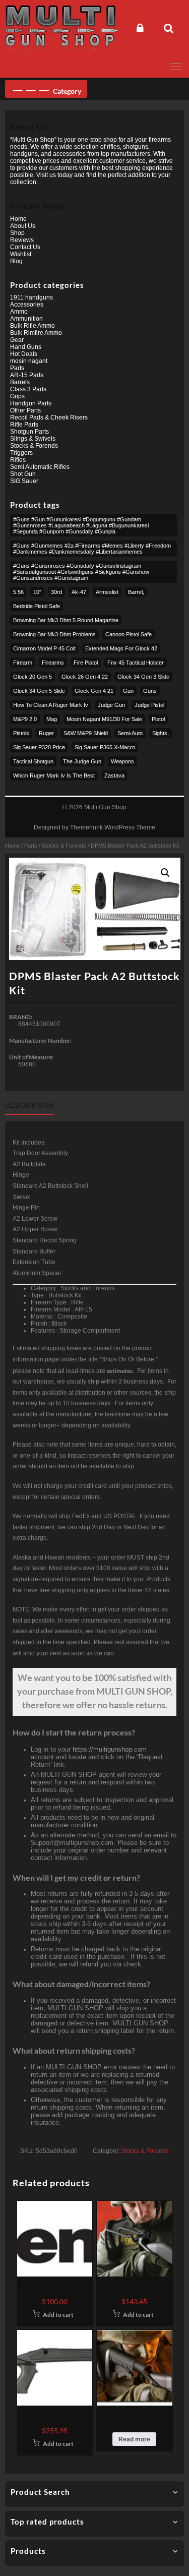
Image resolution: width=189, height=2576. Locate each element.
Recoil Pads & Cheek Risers (49, 417)
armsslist (107, 592)
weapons (122, 761)
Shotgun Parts (29, 432)
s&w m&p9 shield (86, 733)
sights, (161, 733)
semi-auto (130, 733)
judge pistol (149, 705)
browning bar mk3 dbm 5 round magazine (66, 620)
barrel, (136, 592)
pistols (21, 733)
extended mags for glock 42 (121, 648)
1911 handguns (31, 297)
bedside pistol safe (37, 606)
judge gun (111, 705)
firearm (23, 663)
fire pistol (86, 663)
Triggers (21, 453)
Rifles (18, 460)
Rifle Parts (24, 425)
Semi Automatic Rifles (40, 467)
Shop (17, 233)
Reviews (22, 240)
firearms (53, 663)
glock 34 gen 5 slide (39, 691)
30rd (56, 592)
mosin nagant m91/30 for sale (104, 719)
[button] (165, 873)
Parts (31, 846)
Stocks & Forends (64, 846)
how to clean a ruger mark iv (51, 705)
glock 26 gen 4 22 (85, 677)
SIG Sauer (24, 481)
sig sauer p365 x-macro (105, 747)
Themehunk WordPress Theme (113, 827)
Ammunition (26, 319)
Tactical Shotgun (33, 761)
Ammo (19, 312)
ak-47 (79, 592)
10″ (37, 592)
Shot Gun (23, 474)
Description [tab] (29, 1105)
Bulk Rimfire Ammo (36, 333)
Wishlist (21, 254)
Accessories (27, 305)
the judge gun (82, 761)
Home (12, 846)
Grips (17, 396)
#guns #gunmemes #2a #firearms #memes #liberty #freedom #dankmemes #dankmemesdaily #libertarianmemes (92, 549)
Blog (16, 261)
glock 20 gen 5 (33, 677)
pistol (158, 719)
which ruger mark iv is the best (54, 775)
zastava (114, 775)
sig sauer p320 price (39, 747)
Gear (17, 340)
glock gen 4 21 (94, 691)
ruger (46, 733)
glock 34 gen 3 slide (143, 677)
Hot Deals (24, 354)
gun (128, 691)
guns (150, 691)
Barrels (20, 382)
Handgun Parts (31, 403)
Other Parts (25, 410)
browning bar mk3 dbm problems (54, 634)
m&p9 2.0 (25, 719)
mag (52, 719)
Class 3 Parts (28, 389)
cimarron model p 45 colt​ (44, 648)
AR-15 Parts (27, 375)
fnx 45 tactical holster (136, 663)
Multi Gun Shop (105, 807)
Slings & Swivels (33, 439)
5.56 (18, 592)
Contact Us (25, 247)
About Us (23, 226)
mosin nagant (29, 361)
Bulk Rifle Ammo (33, 326)
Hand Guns (26, 347)
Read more (134, 2439)
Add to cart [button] (58, 2315)
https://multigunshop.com (110, 1749)
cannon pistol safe (129, 634)
